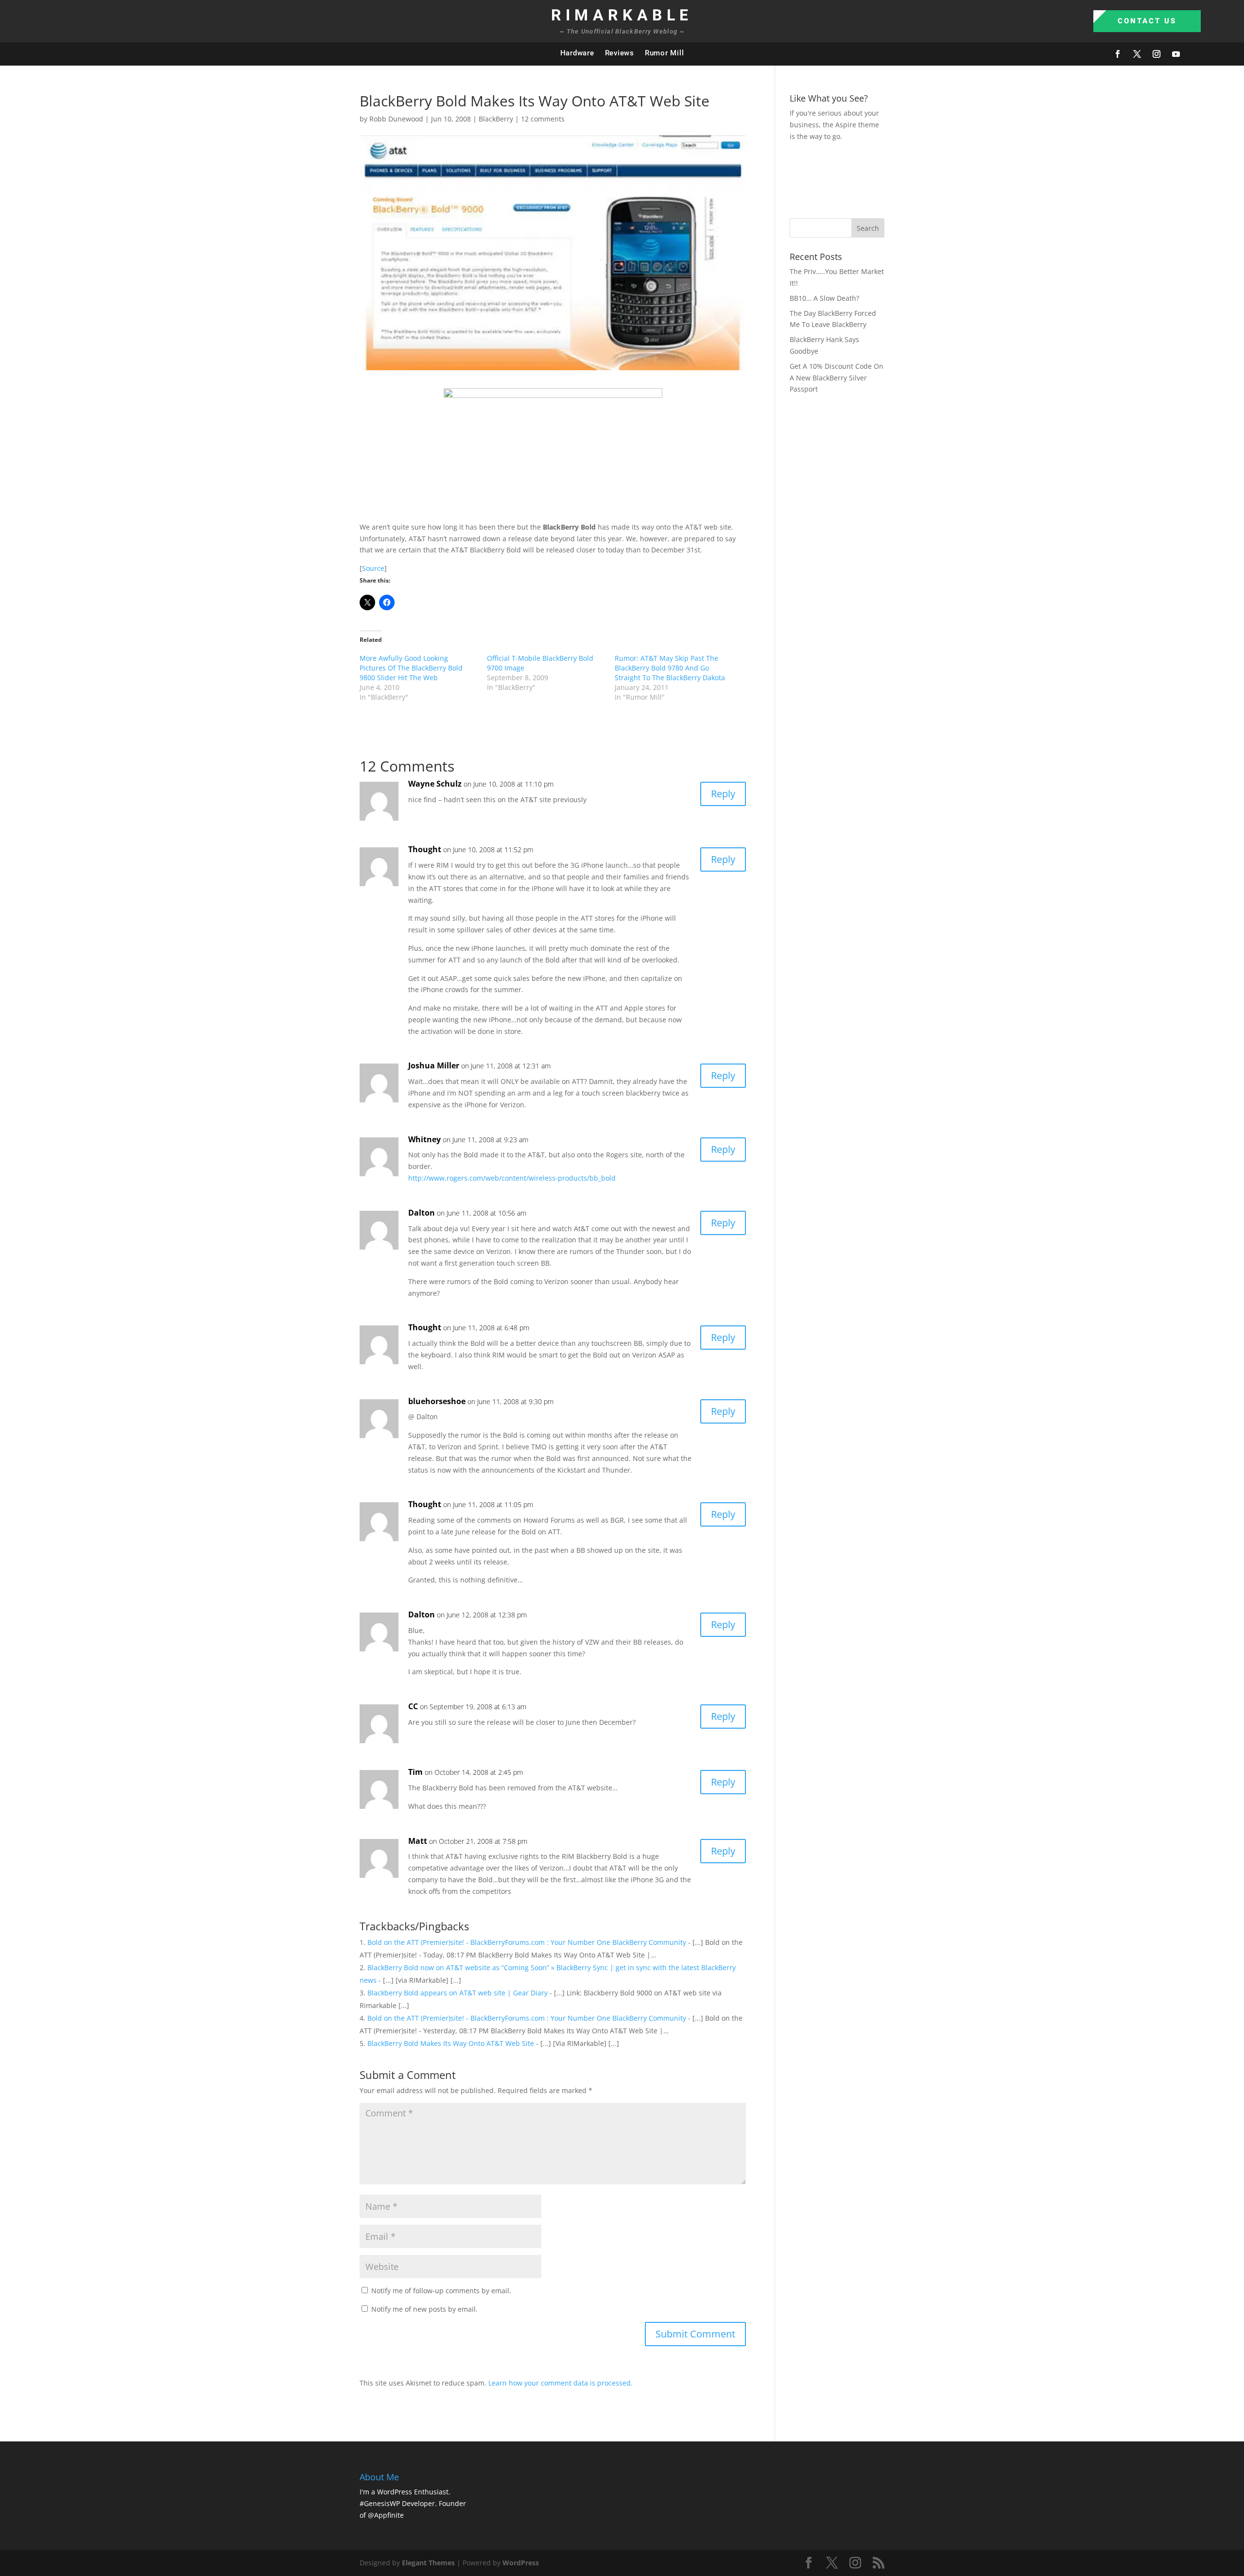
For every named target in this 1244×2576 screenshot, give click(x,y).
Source (373, 568)
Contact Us (1147, 21)
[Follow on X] (1137, 54)
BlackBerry (496, 119)
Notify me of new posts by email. (424, 2309)
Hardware (577, 53)
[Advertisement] (967, 178)
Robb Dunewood (396, 119)
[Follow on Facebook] (1118, 54)
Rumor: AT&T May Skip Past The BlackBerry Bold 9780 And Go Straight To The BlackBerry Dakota (670, 668)
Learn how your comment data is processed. (561, 2383)
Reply (723, 794)
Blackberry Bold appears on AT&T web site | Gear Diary (458, 1993)
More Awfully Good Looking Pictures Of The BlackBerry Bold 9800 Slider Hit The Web (411, 668)
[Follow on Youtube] (1176, 54)
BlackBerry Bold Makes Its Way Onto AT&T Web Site (451, 2043)
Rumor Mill (665, 53)
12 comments (543, 119)
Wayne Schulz (435, 784)
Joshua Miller (434, 1065)
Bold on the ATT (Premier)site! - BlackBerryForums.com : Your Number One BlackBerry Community (527, 1942)
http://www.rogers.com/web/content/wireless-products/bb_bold (512, 1178)
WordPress (521, 2563)
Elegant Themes (428, 2563)
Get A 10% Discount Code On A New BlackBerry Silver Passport (837, 378)
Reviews (620, 53)
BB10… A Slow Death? (824, 298)
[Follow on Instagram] (1157, 54)
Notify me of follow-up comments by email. (441, 2291)
